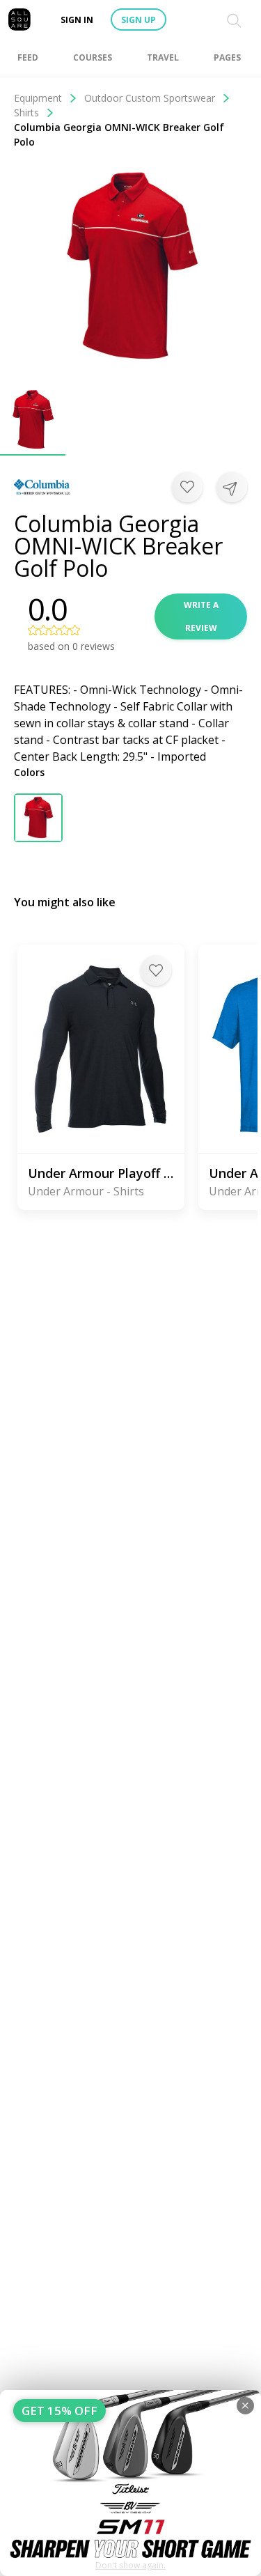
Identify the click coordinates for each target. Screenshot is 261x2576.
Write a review (201, 616)
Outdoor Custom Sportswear (150, 98)
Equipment (38, 98)
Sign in (77, 20)
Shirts (26, 112)
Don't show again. (130, 2565)
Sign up (139, 20)
